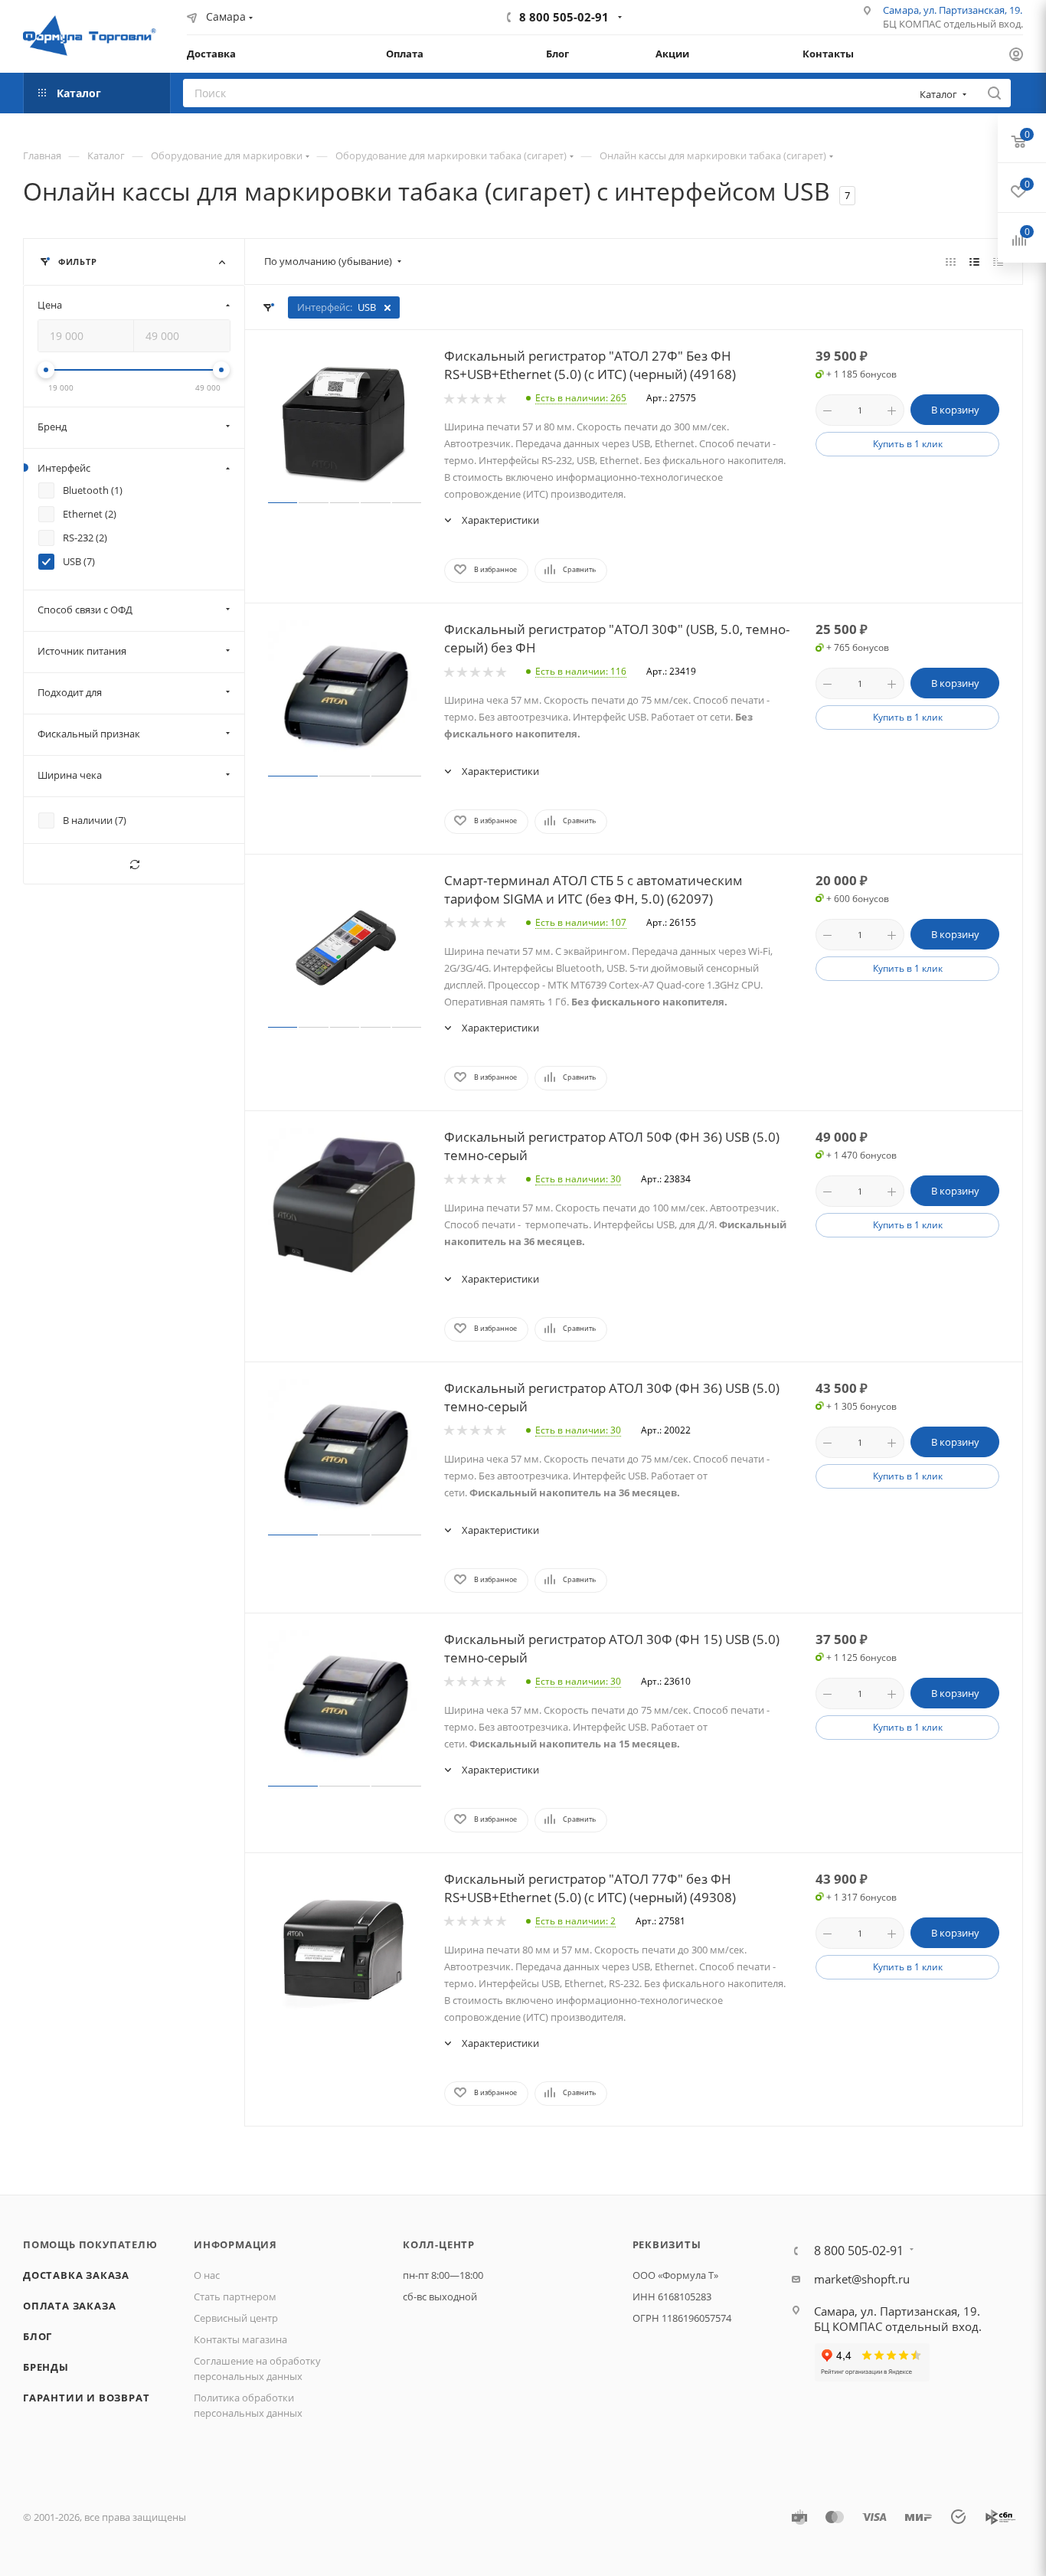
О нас (207, 2275)
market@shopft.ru (862, 2279)
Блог (38, 2336)
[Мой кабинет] (1016, 56)
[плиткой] (951, 261)
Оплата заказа (69, 2306)
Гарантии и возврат (86, 2398)
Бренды (46, 2367)
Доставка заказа (76, 2275)
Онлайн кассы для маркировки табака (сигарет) (713, 155)
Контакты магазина (240, 2339)
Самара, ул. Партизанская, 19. (953, 10)
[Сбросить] (134, 864)
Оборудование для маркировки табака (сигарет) (451, 155)
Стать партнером (235, 2296)
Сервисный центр (236, 2318)
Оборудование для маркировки (227, 155)
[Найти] (994, 93)
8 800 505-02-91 (564, 17)
